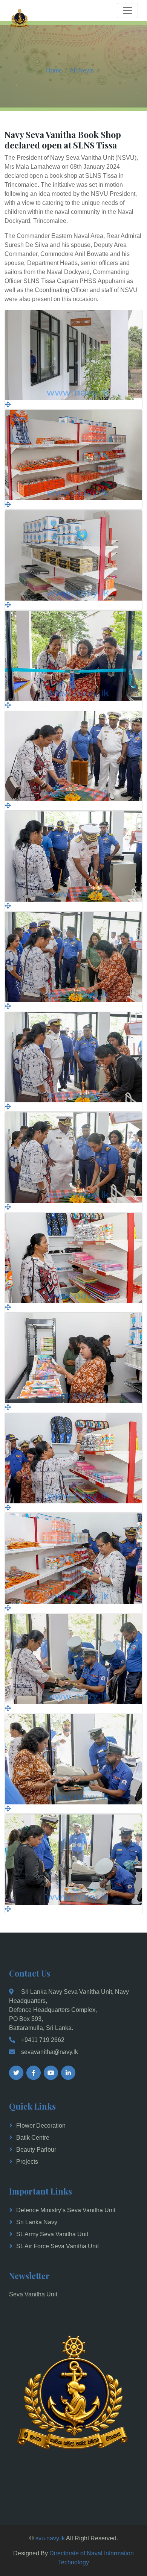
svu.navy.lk (50, 2538)
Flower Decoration (41, 2126)
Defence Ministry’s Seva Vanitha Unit (66, 2210)
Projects (27, 2162)
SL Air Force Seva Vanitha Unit (57, 2246)
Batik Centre (33, 2138)
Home (54, 70)
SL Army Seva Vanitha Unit (52, 2234)
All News (82, 70)
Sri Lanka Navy (37, 2222)
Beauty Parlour (36, 2150)
